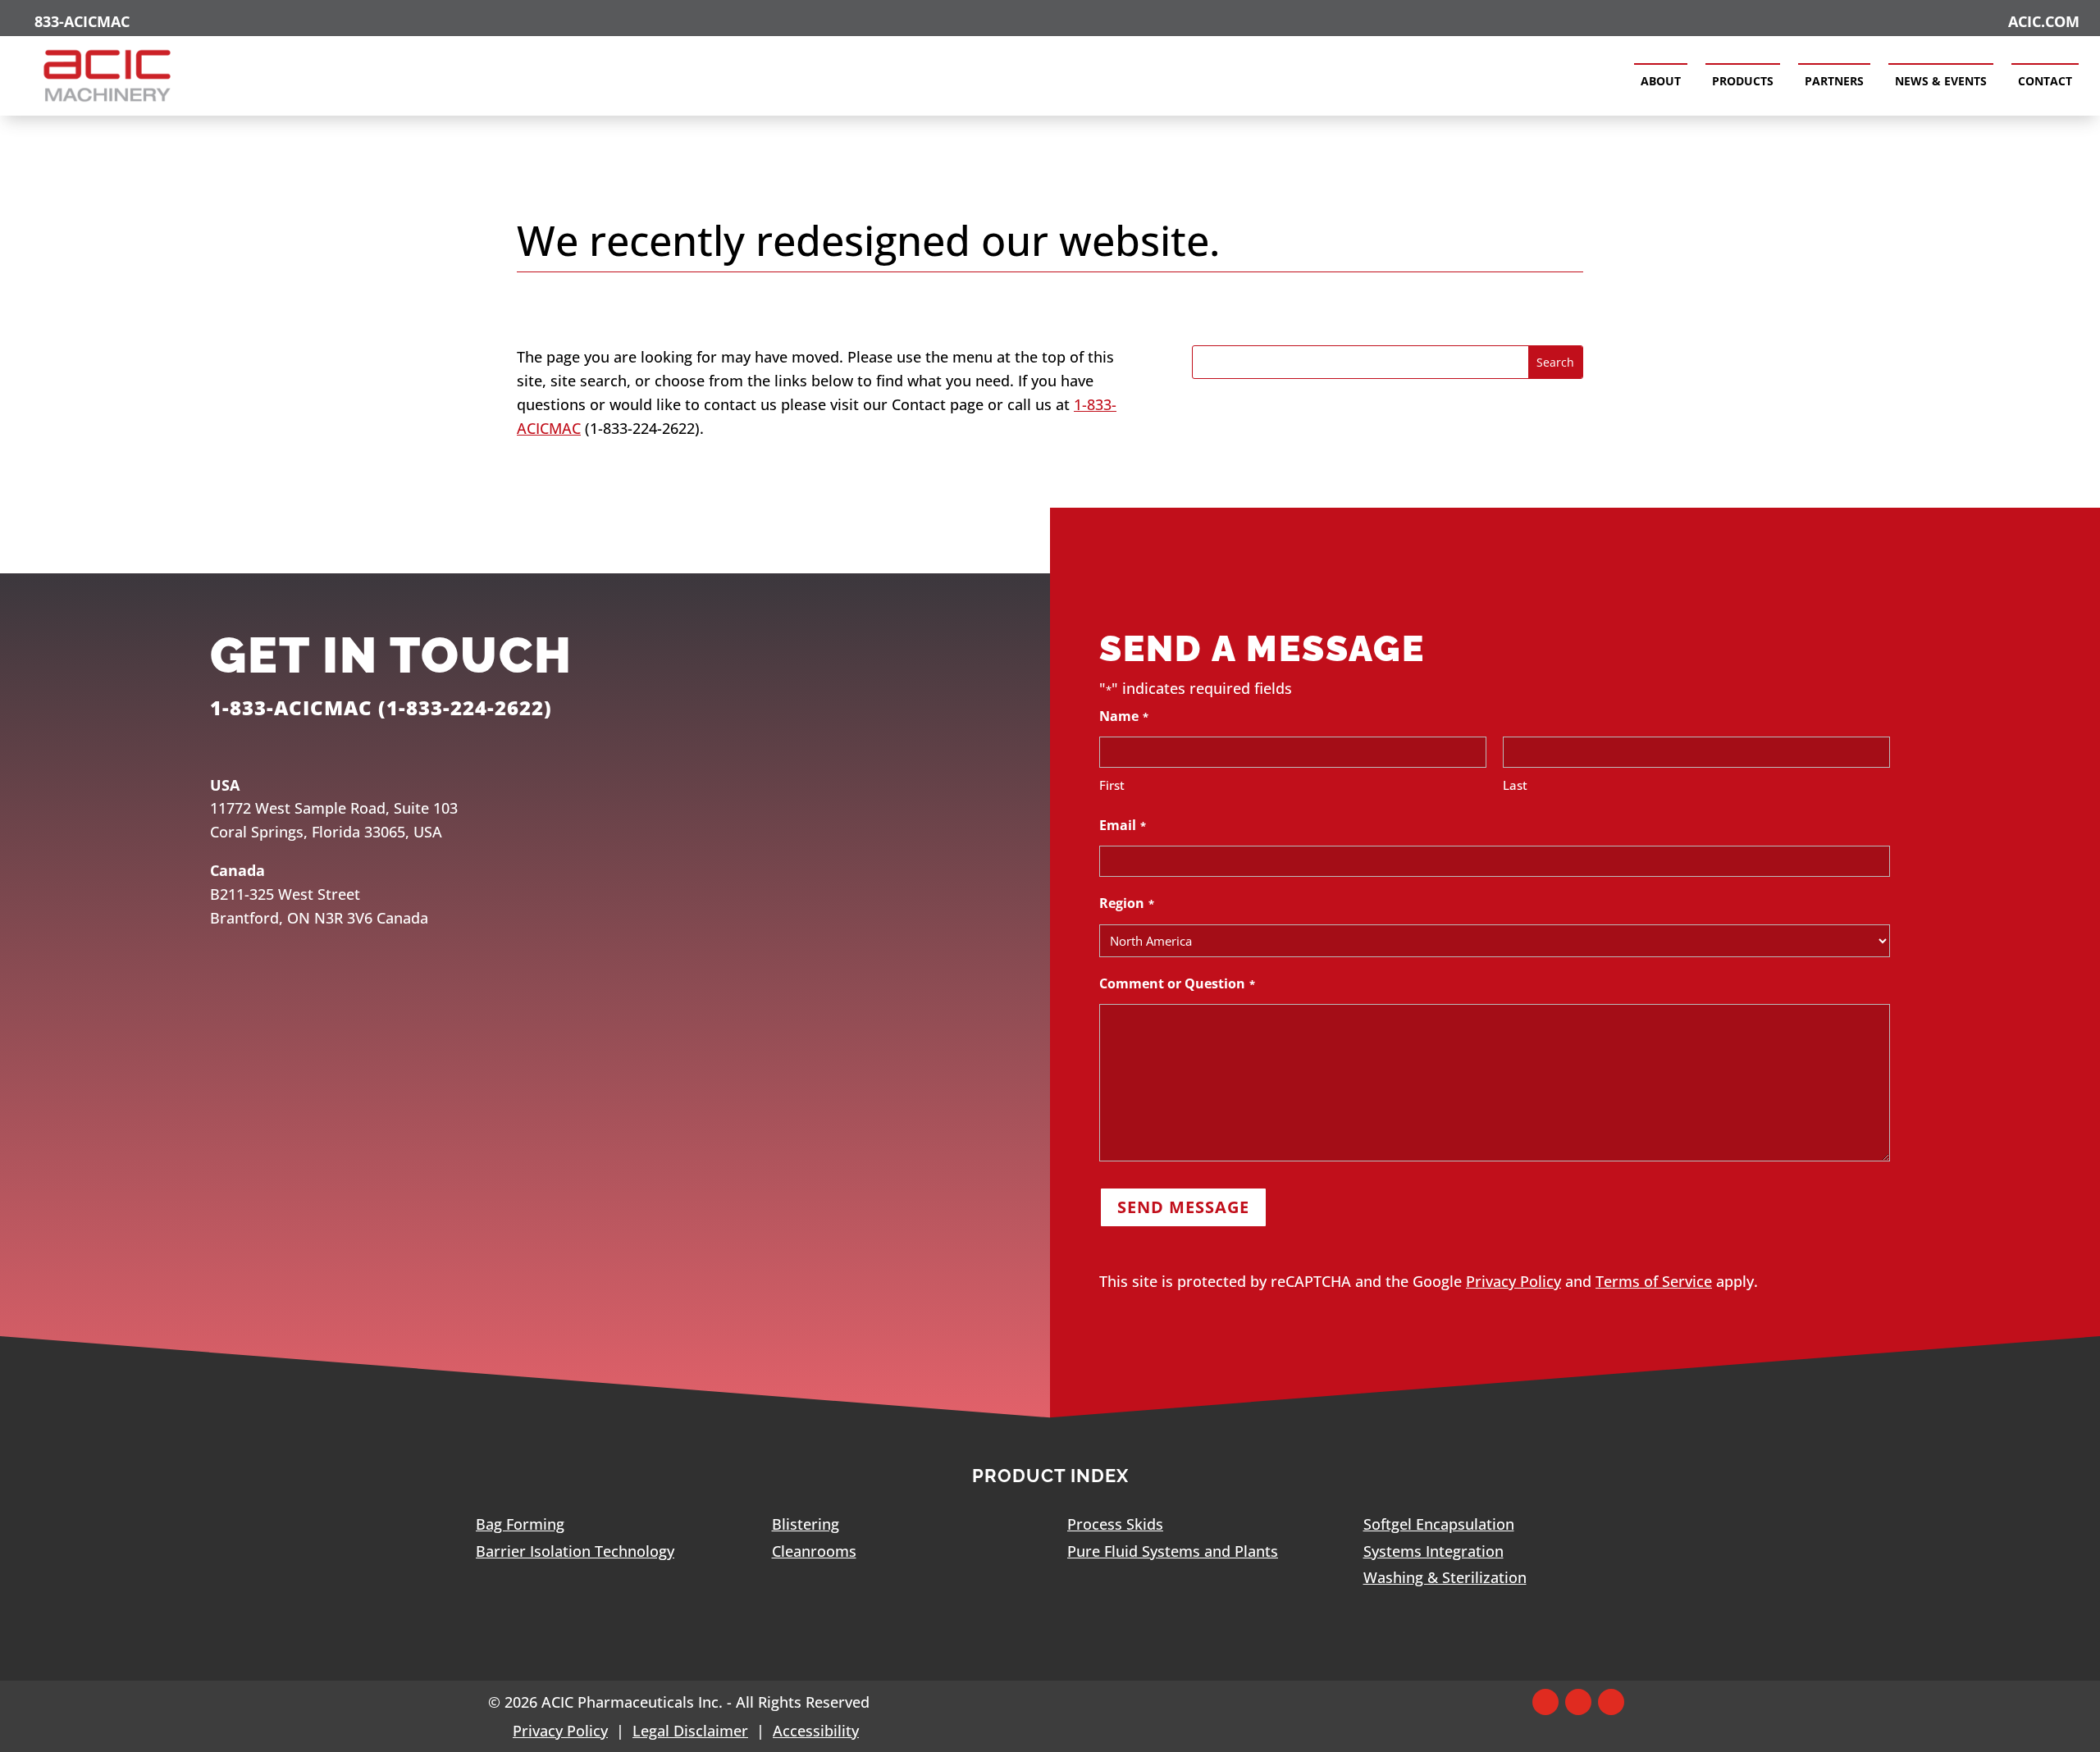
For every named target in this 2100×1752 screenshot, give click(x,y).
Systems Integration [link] (1433, 1551)
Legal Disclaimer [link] (690, 1731)
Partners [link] (1834, 81)
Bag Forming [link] (520, 1524)
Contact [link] (2045, 81)
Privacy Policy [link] (1513, 1281)
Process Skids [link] (1115, 1524)
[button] (1545, 1702)
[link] (107, 100)
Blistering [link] (806, 1524)
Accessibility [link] (816, 1731)
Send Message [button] (1183, 1207)
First (1112, 785)
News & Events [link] (1941, 81)
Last (1515, 785)
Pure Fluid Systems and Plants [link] (1173, 1551)
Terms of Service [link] (1654, 1281)
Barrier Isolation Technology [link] (575, 1551)
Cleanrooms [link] (814, 1551)
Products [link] (1743, 81)
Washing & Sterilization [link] (1445, 1577)
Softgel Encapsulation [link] (1439, 1524)
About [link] (1661, 81)
